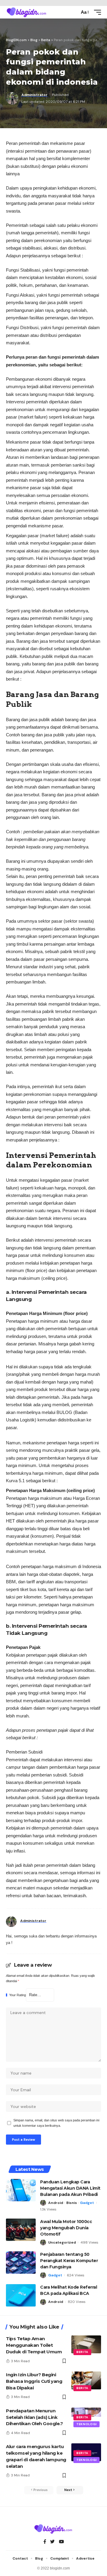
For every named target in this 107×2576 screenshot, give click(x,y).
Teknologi (86, 2424)
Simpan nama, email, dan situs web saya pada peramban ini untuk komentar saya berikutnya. (56, 2123)
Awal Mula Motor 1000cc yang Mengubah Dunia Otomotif (66, 2228)
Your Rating (18, 1995)
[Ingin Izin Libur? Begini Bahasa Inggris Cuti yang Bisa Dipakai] (86, 2380)
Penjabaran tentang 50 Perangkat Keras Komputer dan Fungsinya (69, 2261)
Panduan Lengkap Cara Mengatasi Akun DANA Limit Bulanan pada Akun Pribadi (70, 2188)
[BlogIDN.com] (27, 12)
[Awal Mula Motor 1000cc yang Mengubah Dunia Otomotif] (21, 2230)
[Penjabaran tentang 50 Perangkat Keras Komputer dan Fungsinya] (21, 2263)
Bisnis (72, 2203)
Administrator (34, 95)
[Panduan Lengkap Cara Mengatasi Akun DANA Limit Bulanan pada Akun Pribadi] (21, 2190)
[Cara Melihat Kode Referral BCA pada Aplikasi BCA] (21, 2295)
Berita (82, 2352)
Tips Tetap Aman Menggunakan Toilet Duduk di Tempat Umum (34, 2345)
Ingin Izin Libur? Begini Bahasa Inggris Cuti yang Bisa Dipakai (34, 2381)
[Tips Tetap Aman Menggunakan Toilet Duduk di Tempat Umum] (86, 2344)
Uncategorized (62, 2242)
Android (56, 2203)
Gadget (87, 2203)
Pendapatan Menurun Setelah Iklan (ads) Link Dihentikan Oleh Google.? (34, 2417)
